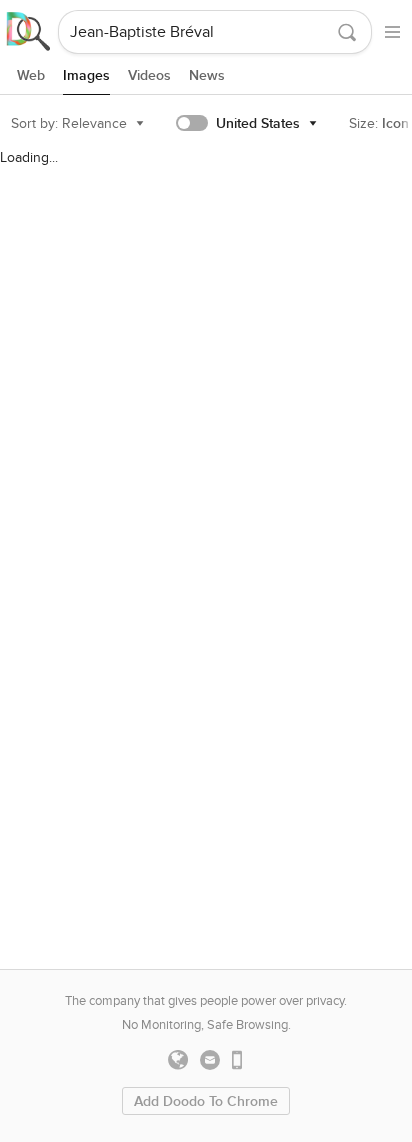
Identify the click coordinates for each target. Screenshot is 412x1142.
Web (31, 75)
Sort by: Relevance (69, 123)
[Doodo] (29, 32)
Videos (149, 75)
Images (86, 75)
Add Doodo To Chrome (206, 1101)
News (207, 75)
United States (258, 123)
